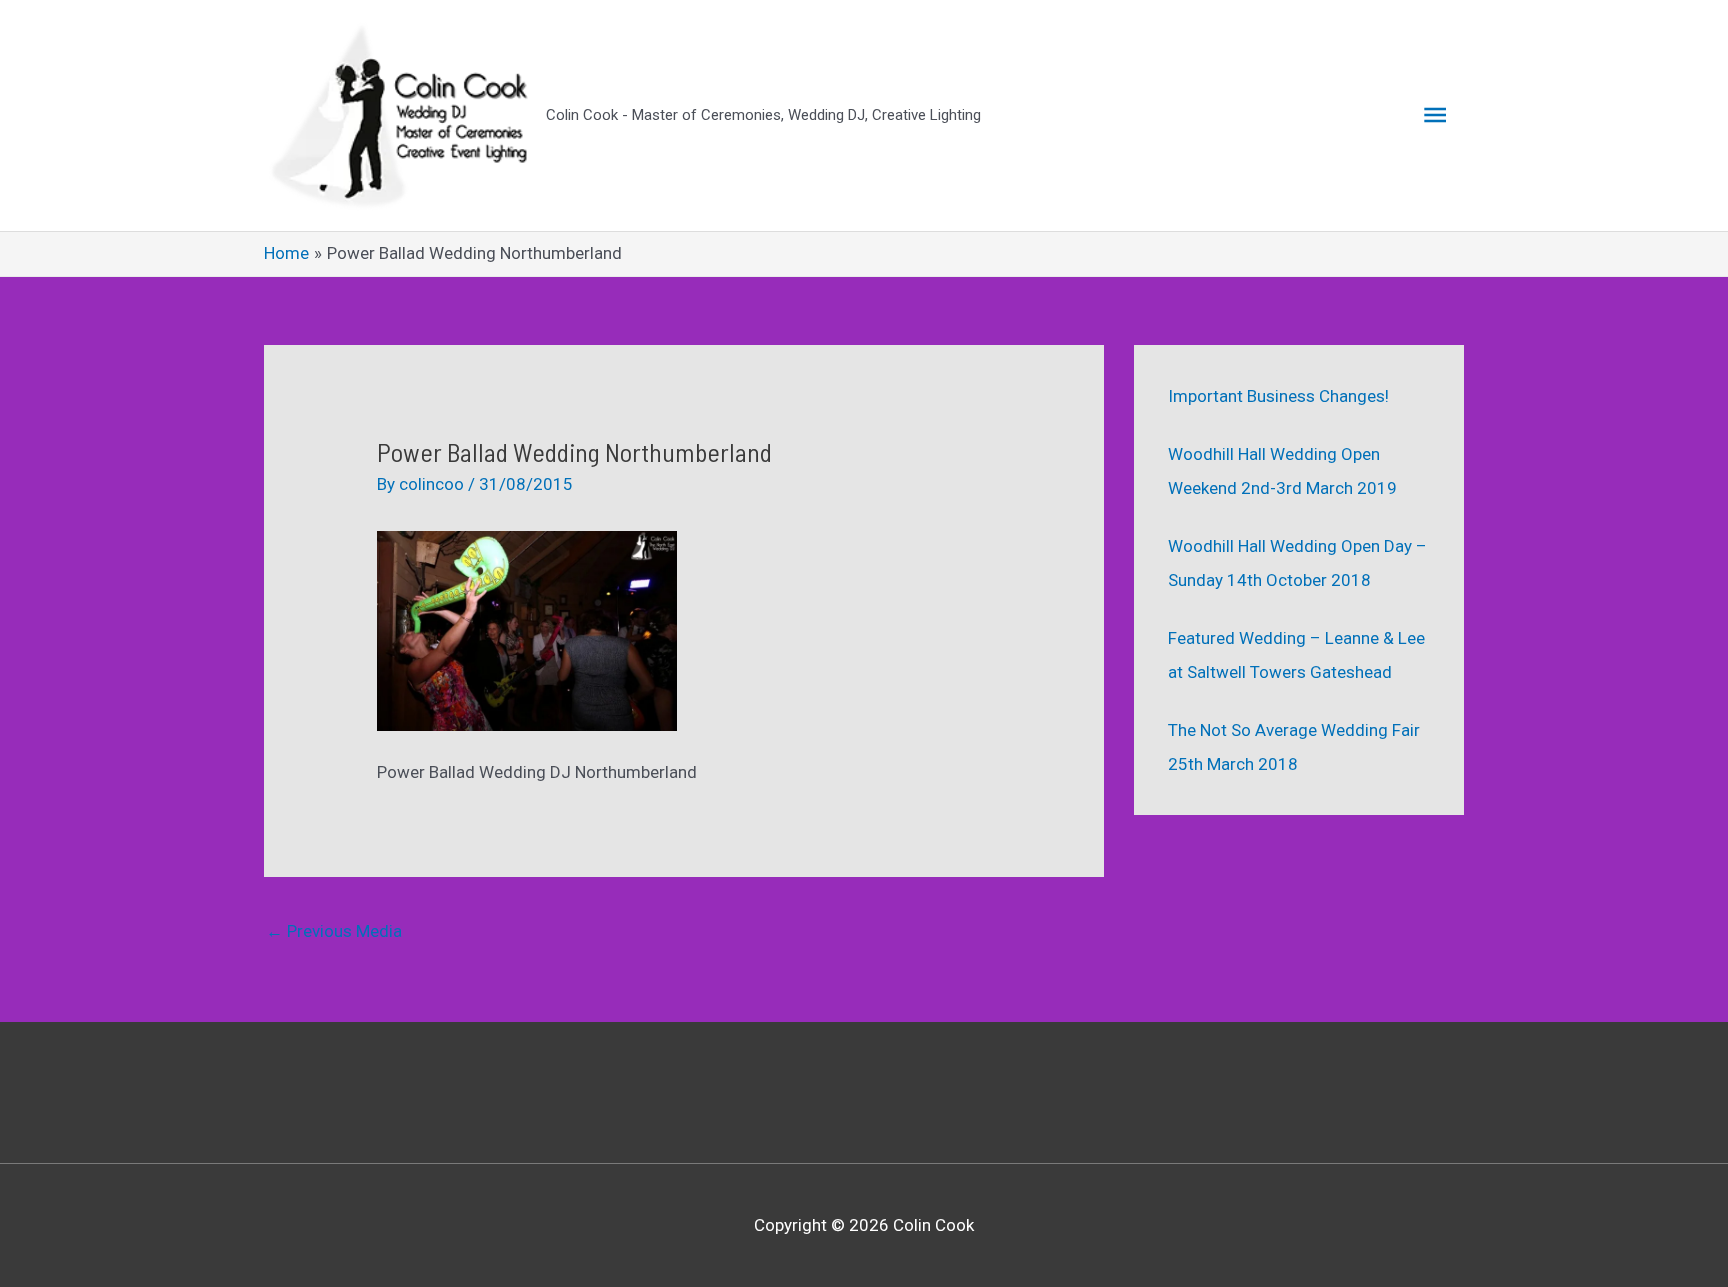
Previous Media (334, 931)
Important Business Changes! (1278, 396)
